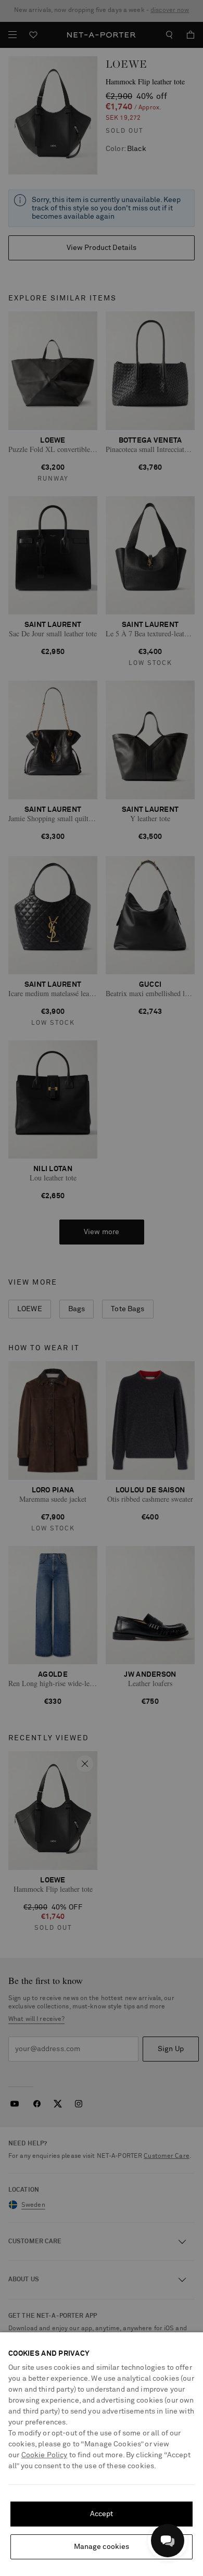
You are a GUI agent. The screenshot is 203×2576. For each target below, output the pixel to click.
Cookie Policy (45, 2455)
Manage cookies (102, 2547)
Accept (102, 2514)
